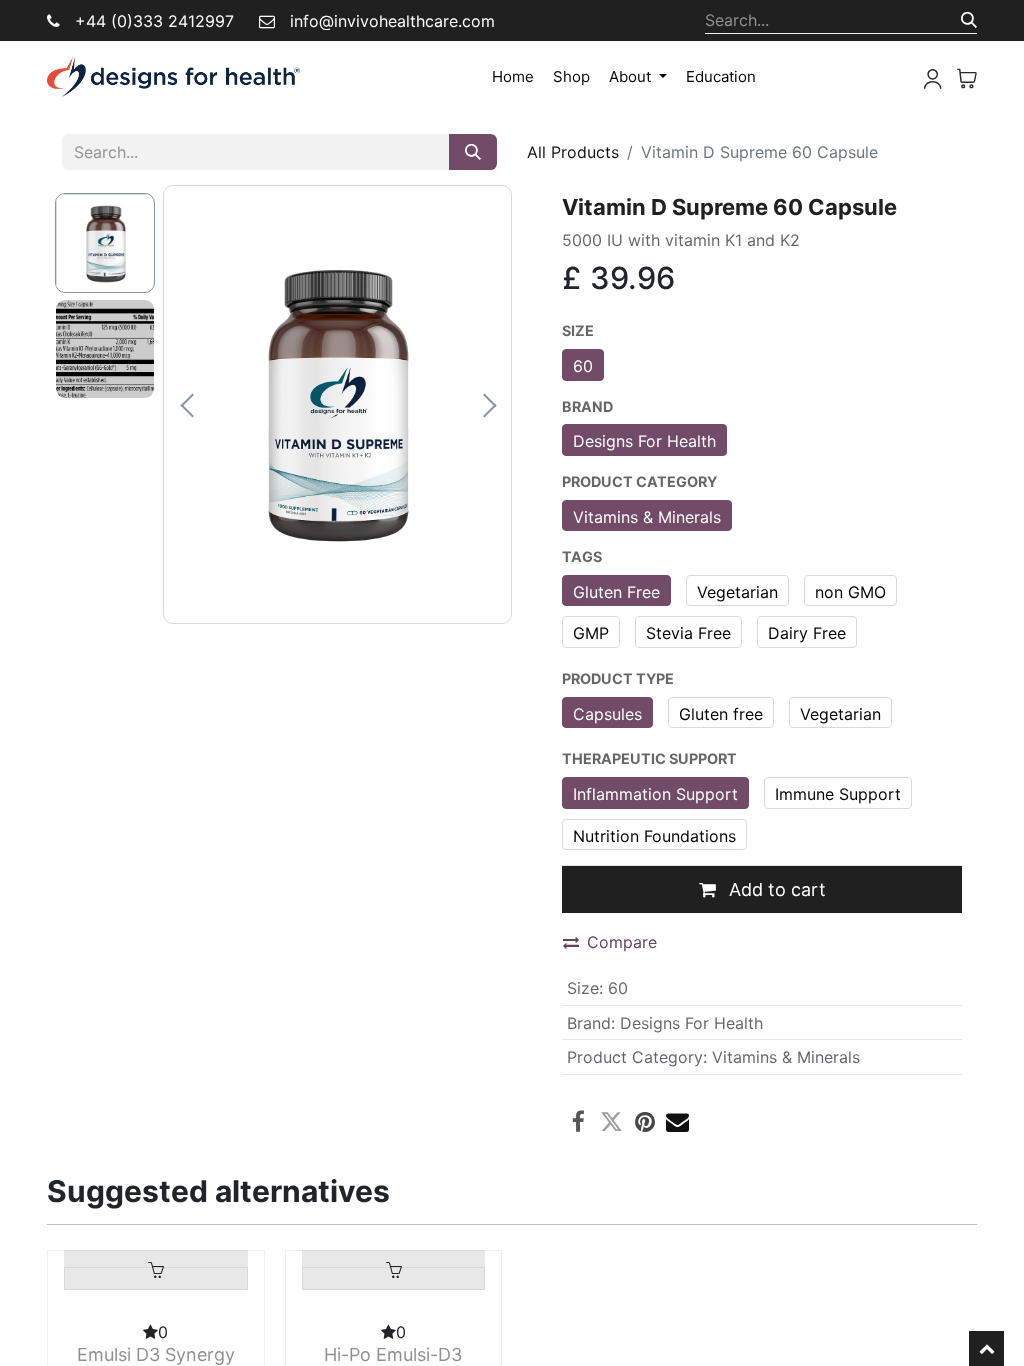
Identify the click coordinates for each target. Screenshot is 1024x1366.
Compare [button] (622, 942)
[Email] (677, 1122)
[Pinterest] (644, 1122)
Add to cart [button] (775, 889)
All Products (573, 152)
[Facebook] (578, 1122)
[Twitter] (611, 1122)
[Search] (969, 20)
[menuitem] (513, 77)
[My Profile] (933, 77)
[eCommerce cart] (967, 77)
